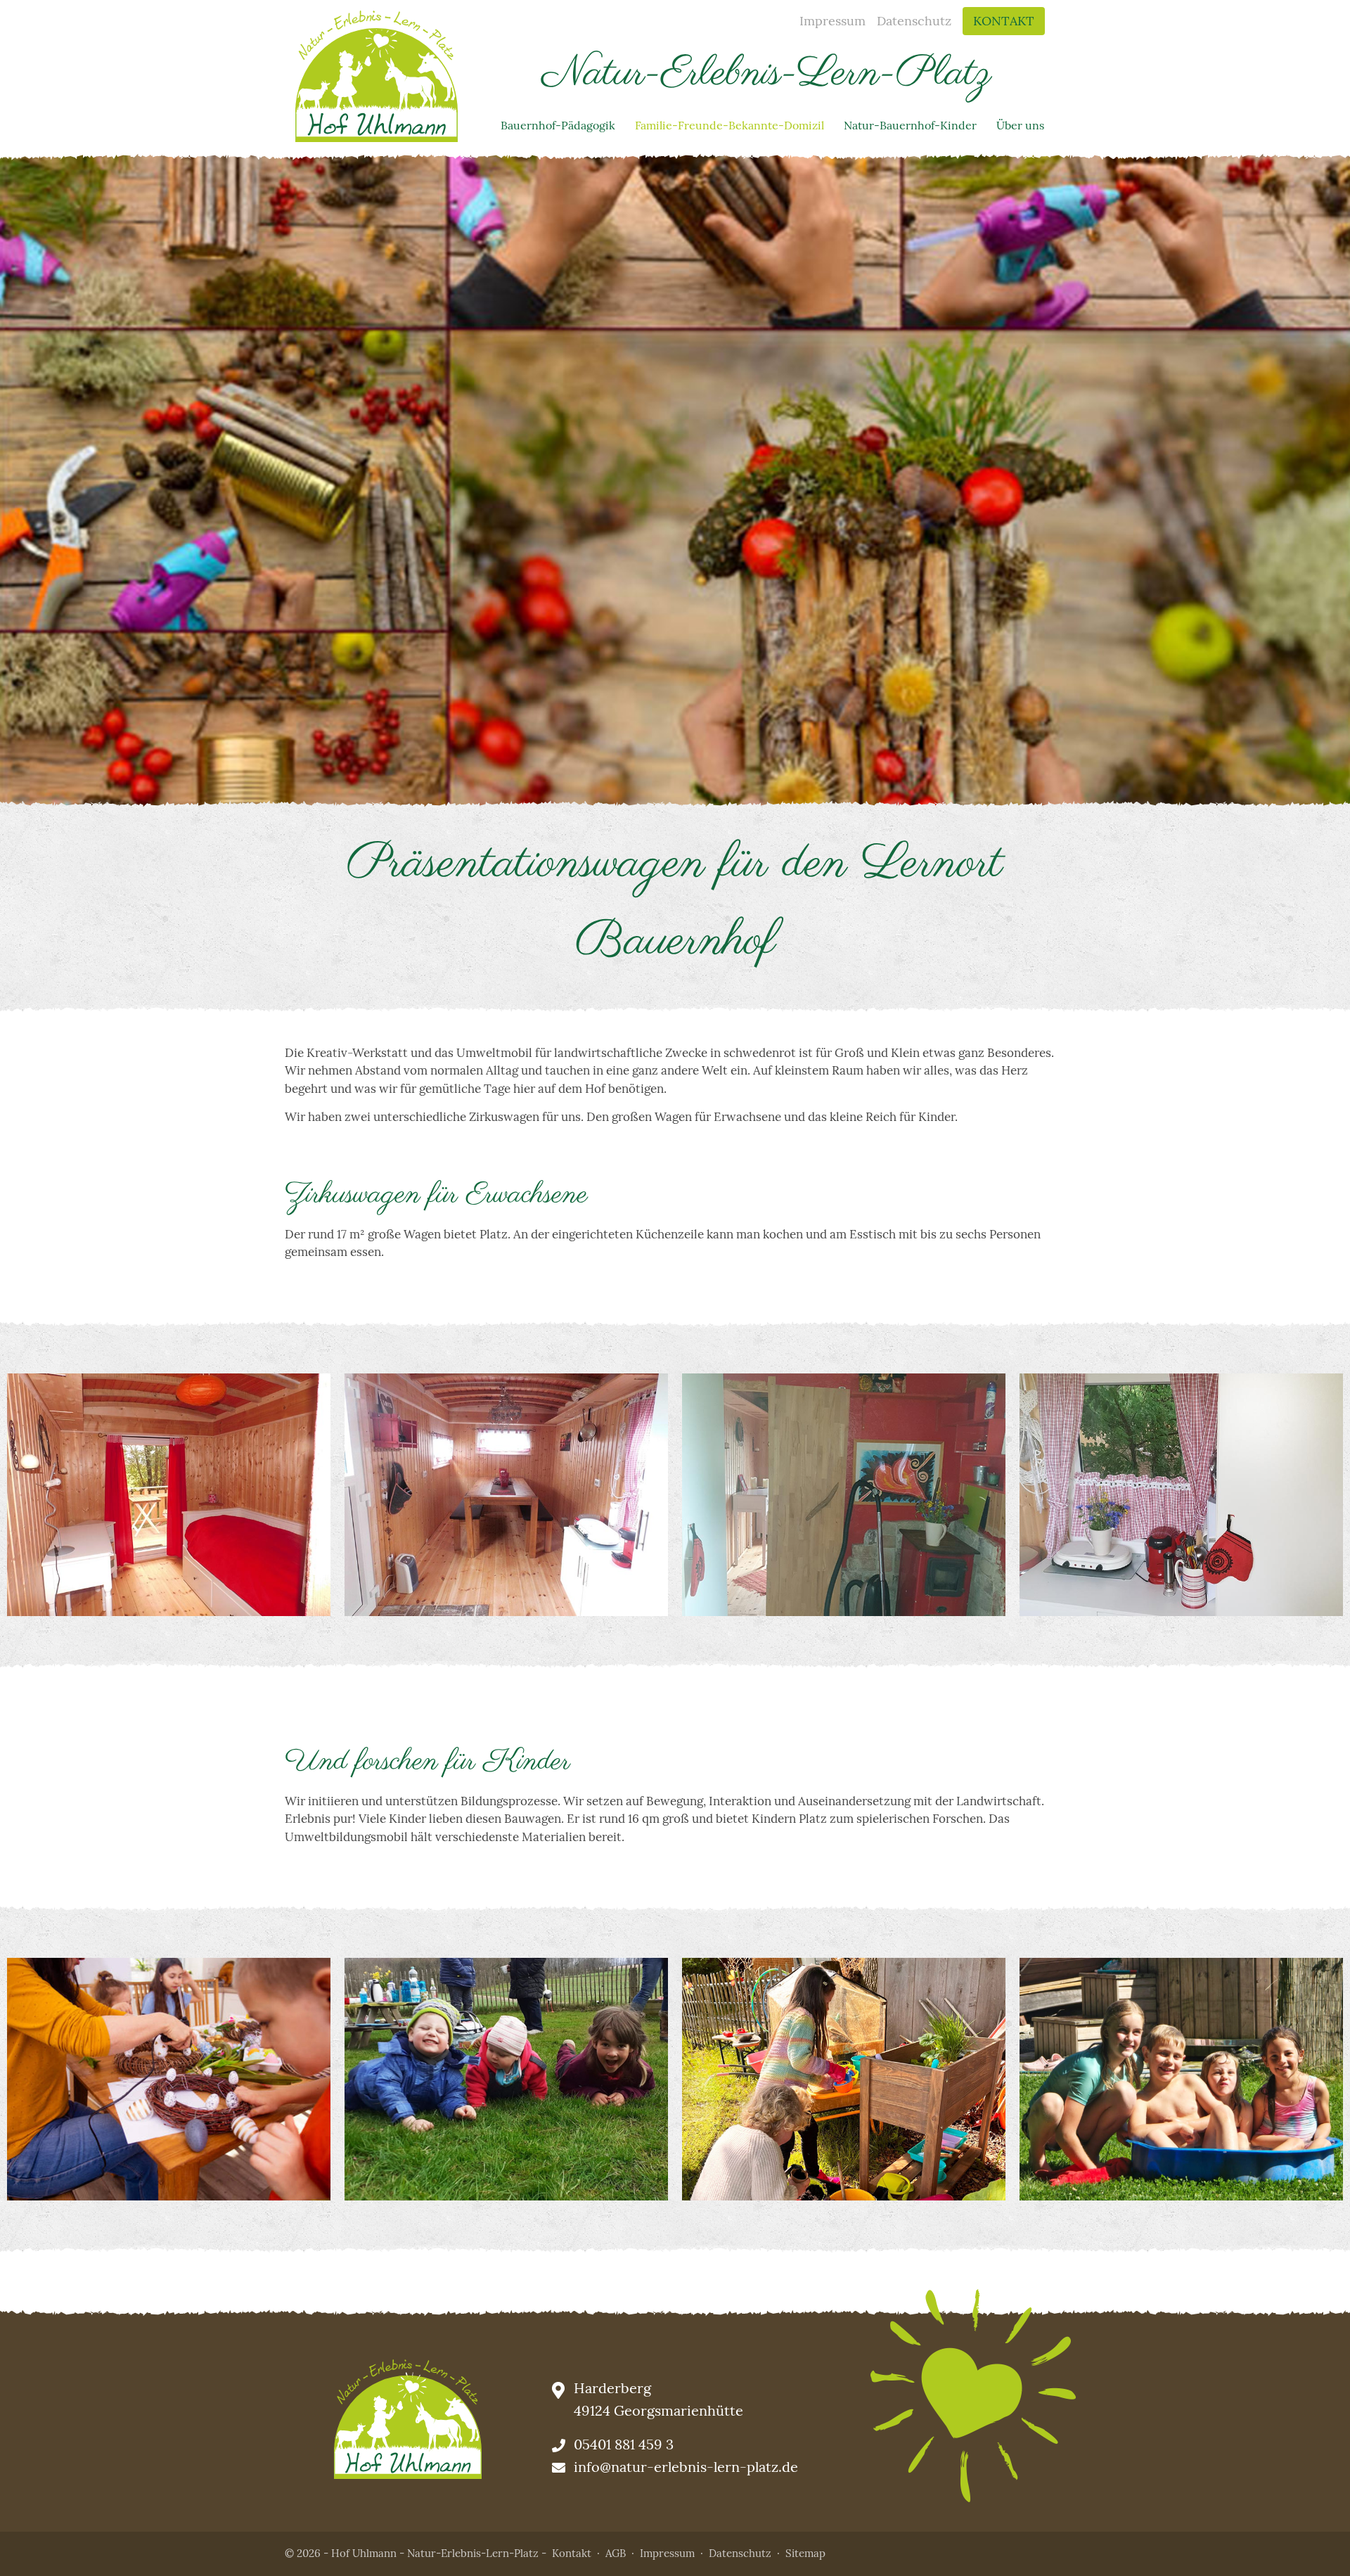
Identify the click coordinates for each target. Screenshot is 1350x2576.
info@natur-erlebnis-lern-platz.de (686, 2467)
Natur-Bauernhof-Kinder (910, 125)
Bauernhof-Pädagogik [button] (558, 125)
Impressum (832, 21)
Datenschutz (914, 21)
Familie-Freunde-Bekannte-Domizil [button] (729, 125)
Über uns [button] (1020, 125)
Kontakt (1004, 21)
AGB (616, 2553)
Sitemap (805, 2553)
